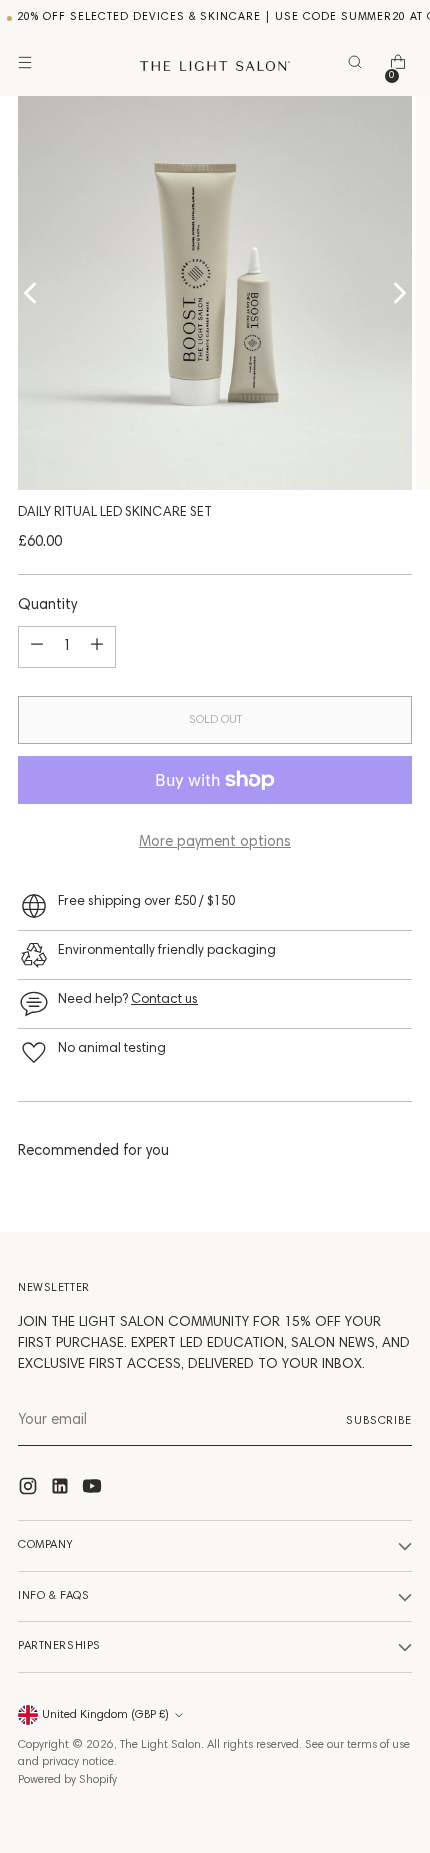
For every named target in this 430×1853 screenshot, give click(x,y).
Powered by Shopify (67, 1780)
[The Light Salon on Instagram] (30, 1490)
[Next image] (400, 293)
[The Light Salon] (215, 66)
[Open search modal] (358, 66)
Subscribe (379, 1421)
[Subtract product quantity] (37, 647)
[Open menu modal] (28, 66)
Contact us (164, 1000)
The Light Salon (160, 1745)
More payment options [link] (215, 842)
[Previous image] (30, 293)
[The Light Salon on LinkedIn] (62, 1490)
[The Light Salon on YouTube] (94, 1490)
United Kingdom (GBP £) (105, 1715)
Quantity (47, 605)
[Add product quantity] (97, 647)
